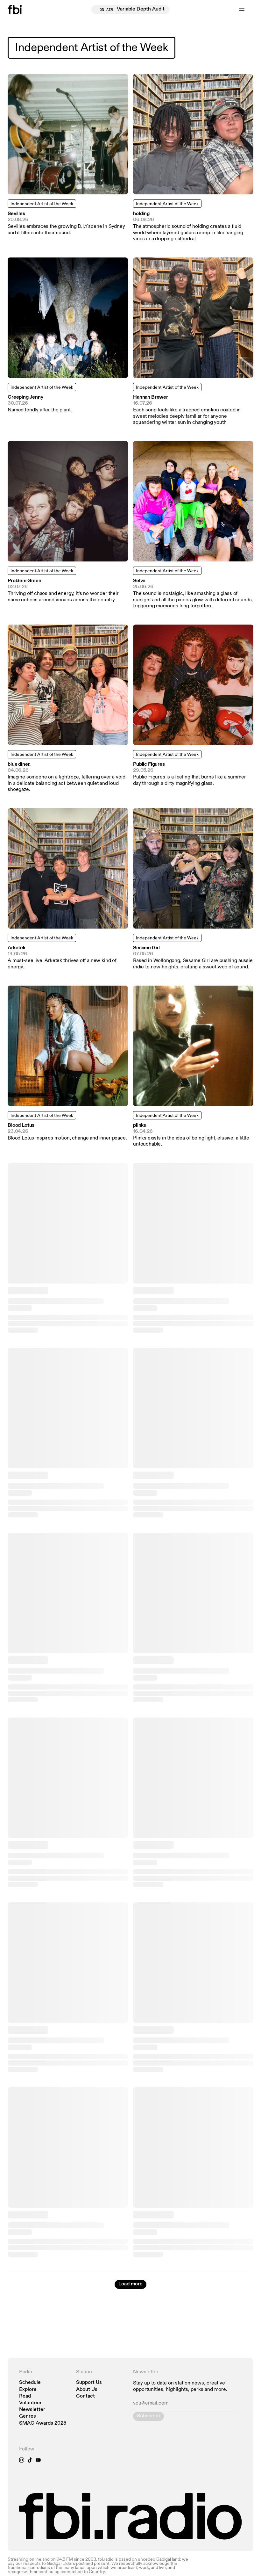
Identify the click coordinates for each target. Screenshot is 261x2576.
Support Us (89, 2383)
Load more (130, 2284)
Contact (85, 2396)
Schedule (30, 2383)
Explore (28, 2390)
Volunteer (30, 2403)
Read (25, 2396)
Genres (28, 2417)
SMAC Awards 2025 (43, 2424)
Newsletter (32, 2410)
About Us (87, 2390)
